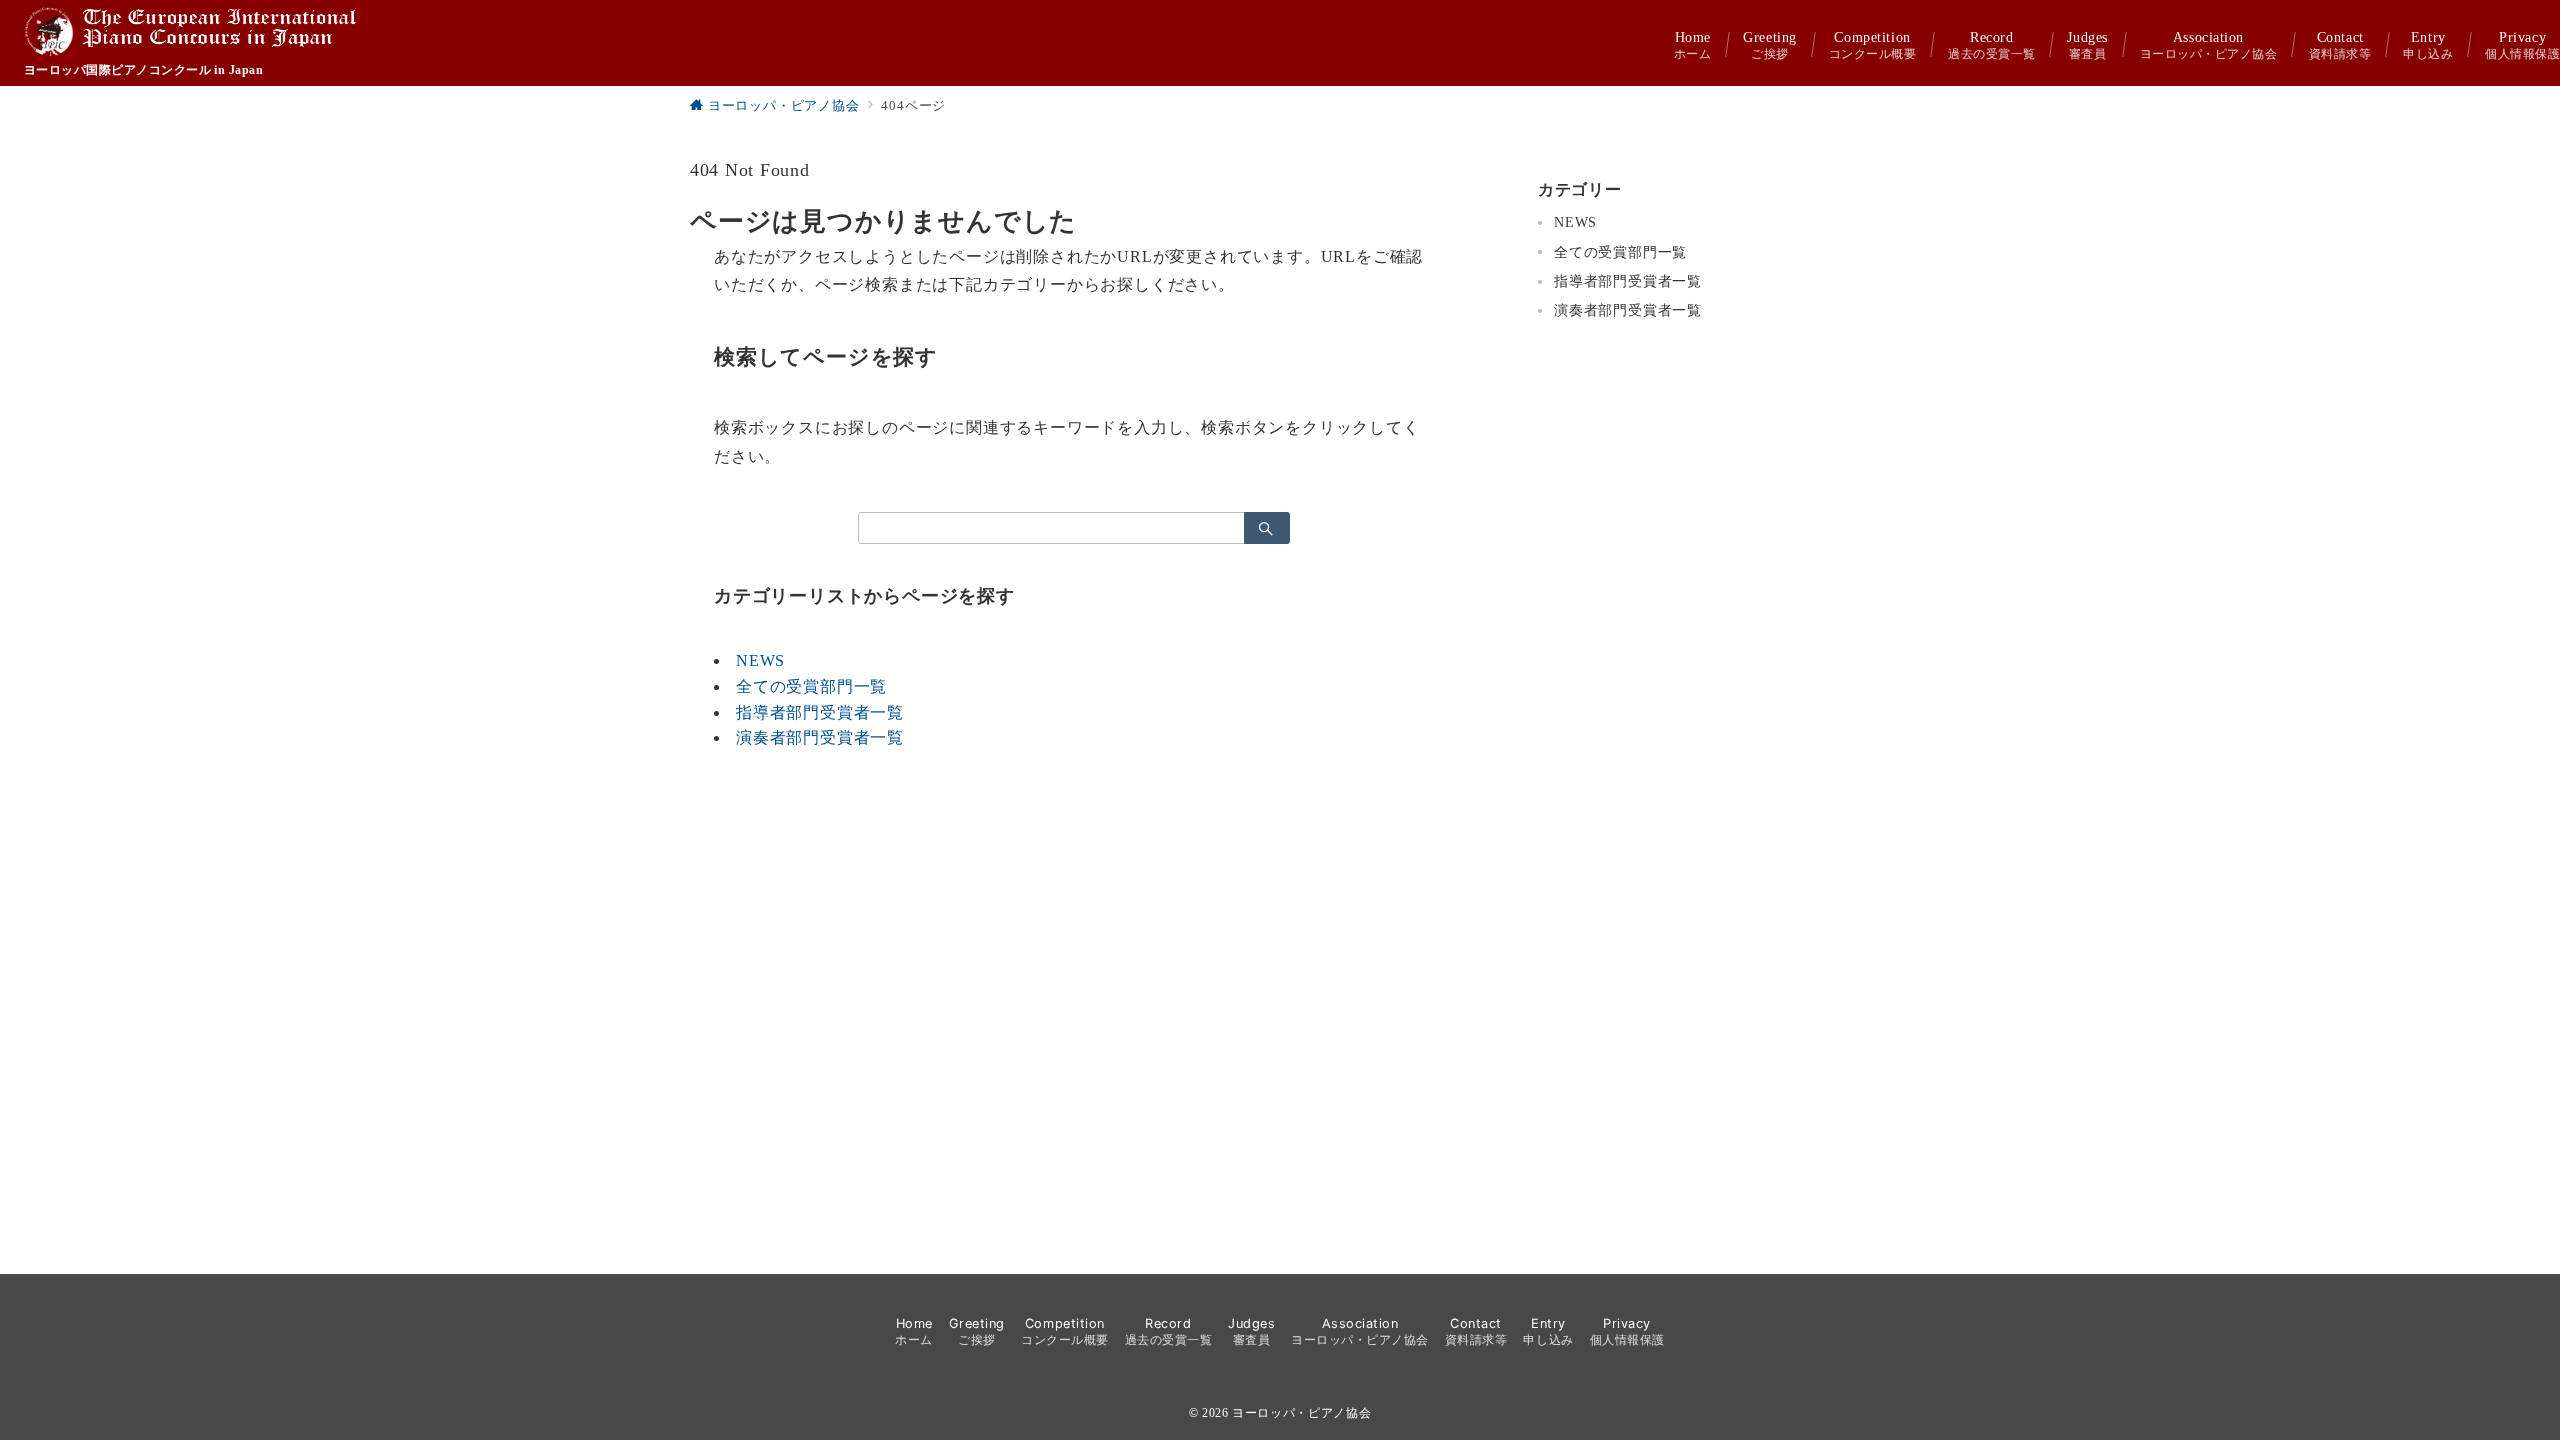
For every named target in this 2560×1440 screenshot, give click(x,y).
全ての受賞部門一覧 (811, 686)
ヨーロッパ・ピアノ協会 (1301, 1413)
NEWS (760, 660)
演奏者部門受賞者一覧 (820, 737)
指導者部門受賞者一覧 (820, 712)
